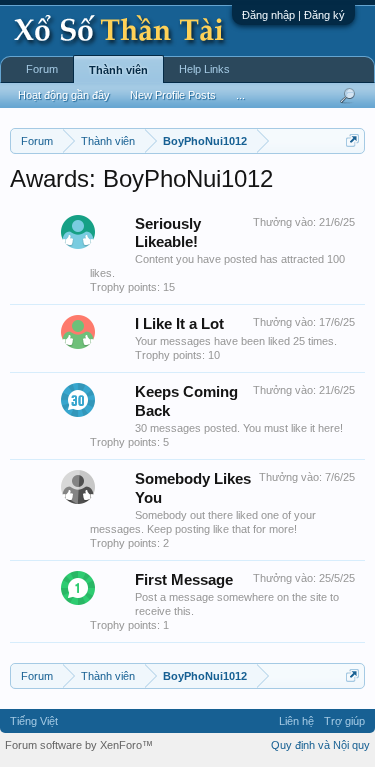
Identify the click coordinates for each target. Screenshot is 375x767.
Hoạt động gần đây (64, 95)
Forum (42, 69)
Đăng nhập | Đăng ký (293, 15)
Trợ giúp (344, 721)
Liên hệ (296, 721)
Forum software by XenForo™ (79, 745)
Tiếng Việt (34, 721)
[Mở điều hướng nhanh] (352, 140)
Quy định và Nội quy (320, 745)
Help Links (204, 69)
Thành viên (118, 70)
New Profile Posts (173, 95)
